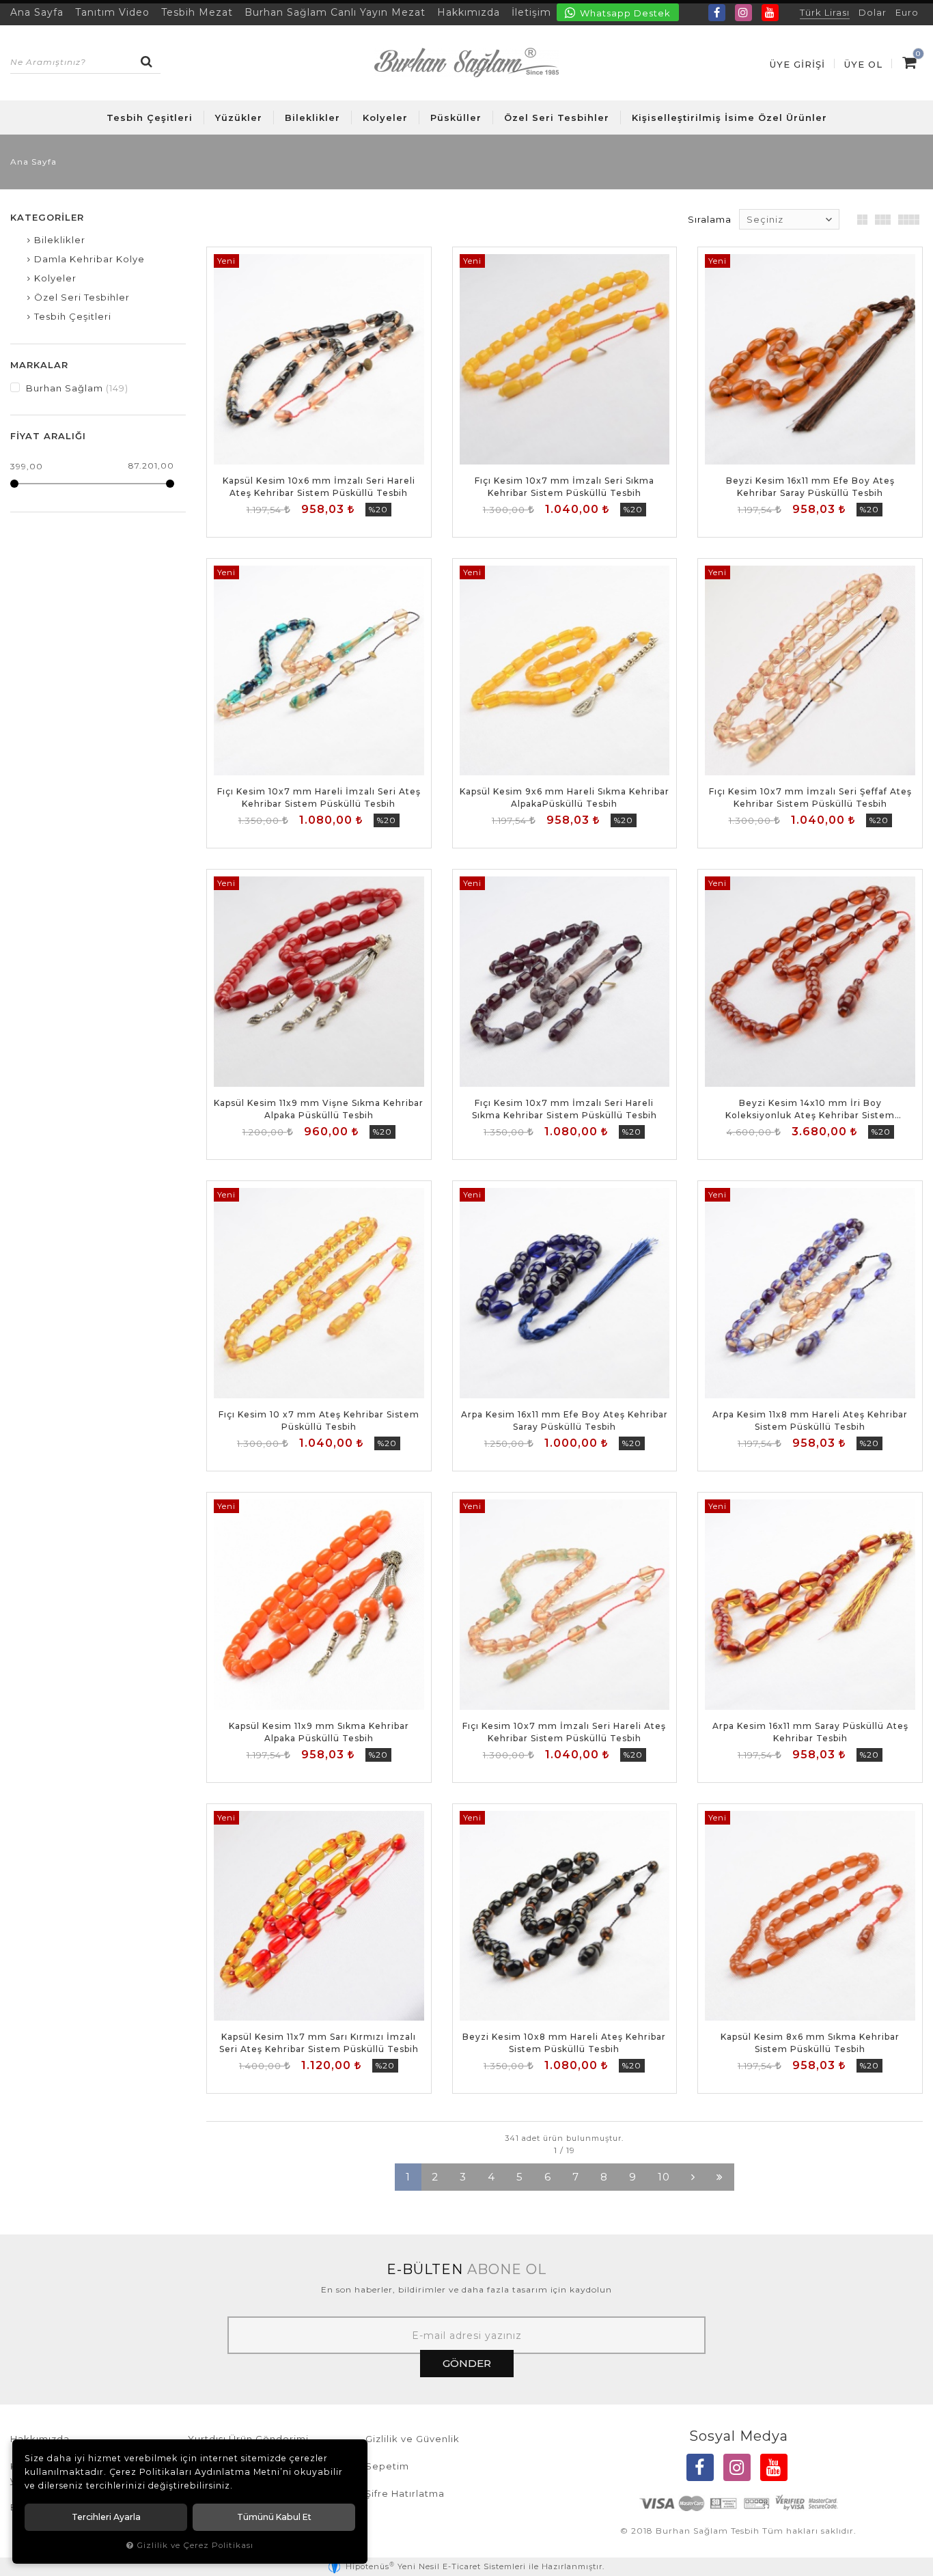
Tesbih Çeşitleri (150, 117)
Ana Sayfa (37, 12)
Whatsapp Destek (624, 13)
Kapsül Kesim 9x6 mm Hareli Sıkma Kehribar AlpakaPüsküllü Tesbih (565, 798)
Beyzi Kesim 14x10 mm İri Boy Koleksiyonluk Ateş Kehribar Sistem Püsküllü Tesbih (810, 1110)
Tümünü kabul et (274, 2517)
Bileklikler (312, 117)
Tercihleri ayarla (106, 2517)
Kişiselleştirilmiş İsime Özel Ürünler (729, 117)
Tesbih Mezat (197, 12)
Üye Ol (863, 64)
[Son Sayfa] (720, 2177)
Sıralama (710, 219)
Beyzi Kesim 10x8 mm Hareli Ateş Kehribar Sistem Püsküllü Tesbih (564, 2043)
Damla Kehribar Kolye (89, 259)
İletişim (531, 12)
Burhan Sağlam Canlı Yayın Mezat (335, 12)
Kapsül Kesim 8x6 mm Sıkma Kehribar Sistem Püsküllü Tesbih (810, 2043)
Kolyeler (385, 117)
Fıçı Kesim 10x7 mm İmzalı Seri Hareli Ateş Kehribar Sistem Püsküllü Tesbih (564, 1732)
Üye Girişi (797, 64)
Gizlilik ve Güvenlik (413, 2439)
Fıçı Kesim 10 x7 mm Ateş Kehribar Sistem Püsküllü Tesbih (319, 1421)
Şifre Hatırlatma (405, 2493)
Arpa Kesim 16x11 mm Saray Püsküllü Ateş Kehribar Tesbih (810, 1732)
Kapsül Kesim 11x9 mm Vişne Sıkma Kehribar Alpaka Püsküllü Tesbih (319, 1109)
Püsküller (456, 117)
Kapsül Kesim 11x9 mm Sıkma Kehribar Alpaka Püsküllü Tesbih (319, 1732)
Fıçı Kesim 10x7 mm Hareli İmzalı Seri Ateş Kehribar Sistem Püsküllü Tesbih (319, 798)
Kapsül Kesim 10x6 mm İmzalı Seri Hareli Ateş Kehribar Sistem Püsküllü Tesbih (319, 487)
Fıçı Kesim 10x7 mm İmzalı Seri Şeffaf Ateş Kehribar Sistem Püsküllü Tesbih (810, 798)
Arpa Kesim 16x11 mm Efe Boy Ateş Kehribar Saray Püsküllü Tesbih (565, 1421)
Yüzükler (239, 117)
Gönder (467, 2363)
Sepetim (387, 2466)
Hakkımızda (469, 12)
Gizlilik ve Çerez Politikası (195, 2545)
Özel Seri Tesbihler (557, 117)
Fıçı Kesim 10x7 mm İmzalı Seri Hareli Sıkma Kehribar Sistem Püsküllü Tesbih (565, 1109)
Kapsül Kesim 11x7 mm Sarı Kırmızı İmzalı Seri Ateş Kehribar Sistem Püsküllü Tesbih (319, 2043)
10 (664, 2177)
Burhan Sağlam (76, 388)
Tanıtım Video (112, 12)
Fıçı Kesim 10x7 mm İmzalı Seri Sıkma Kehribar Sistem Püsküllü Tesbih (565, 487)
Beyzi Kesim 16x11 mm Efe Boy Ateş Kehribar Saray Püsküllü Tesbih (810, 487)
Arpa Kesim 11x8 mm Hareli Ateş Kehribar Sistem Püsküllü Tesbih (810, 1421)
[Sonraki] (693, 2177)
